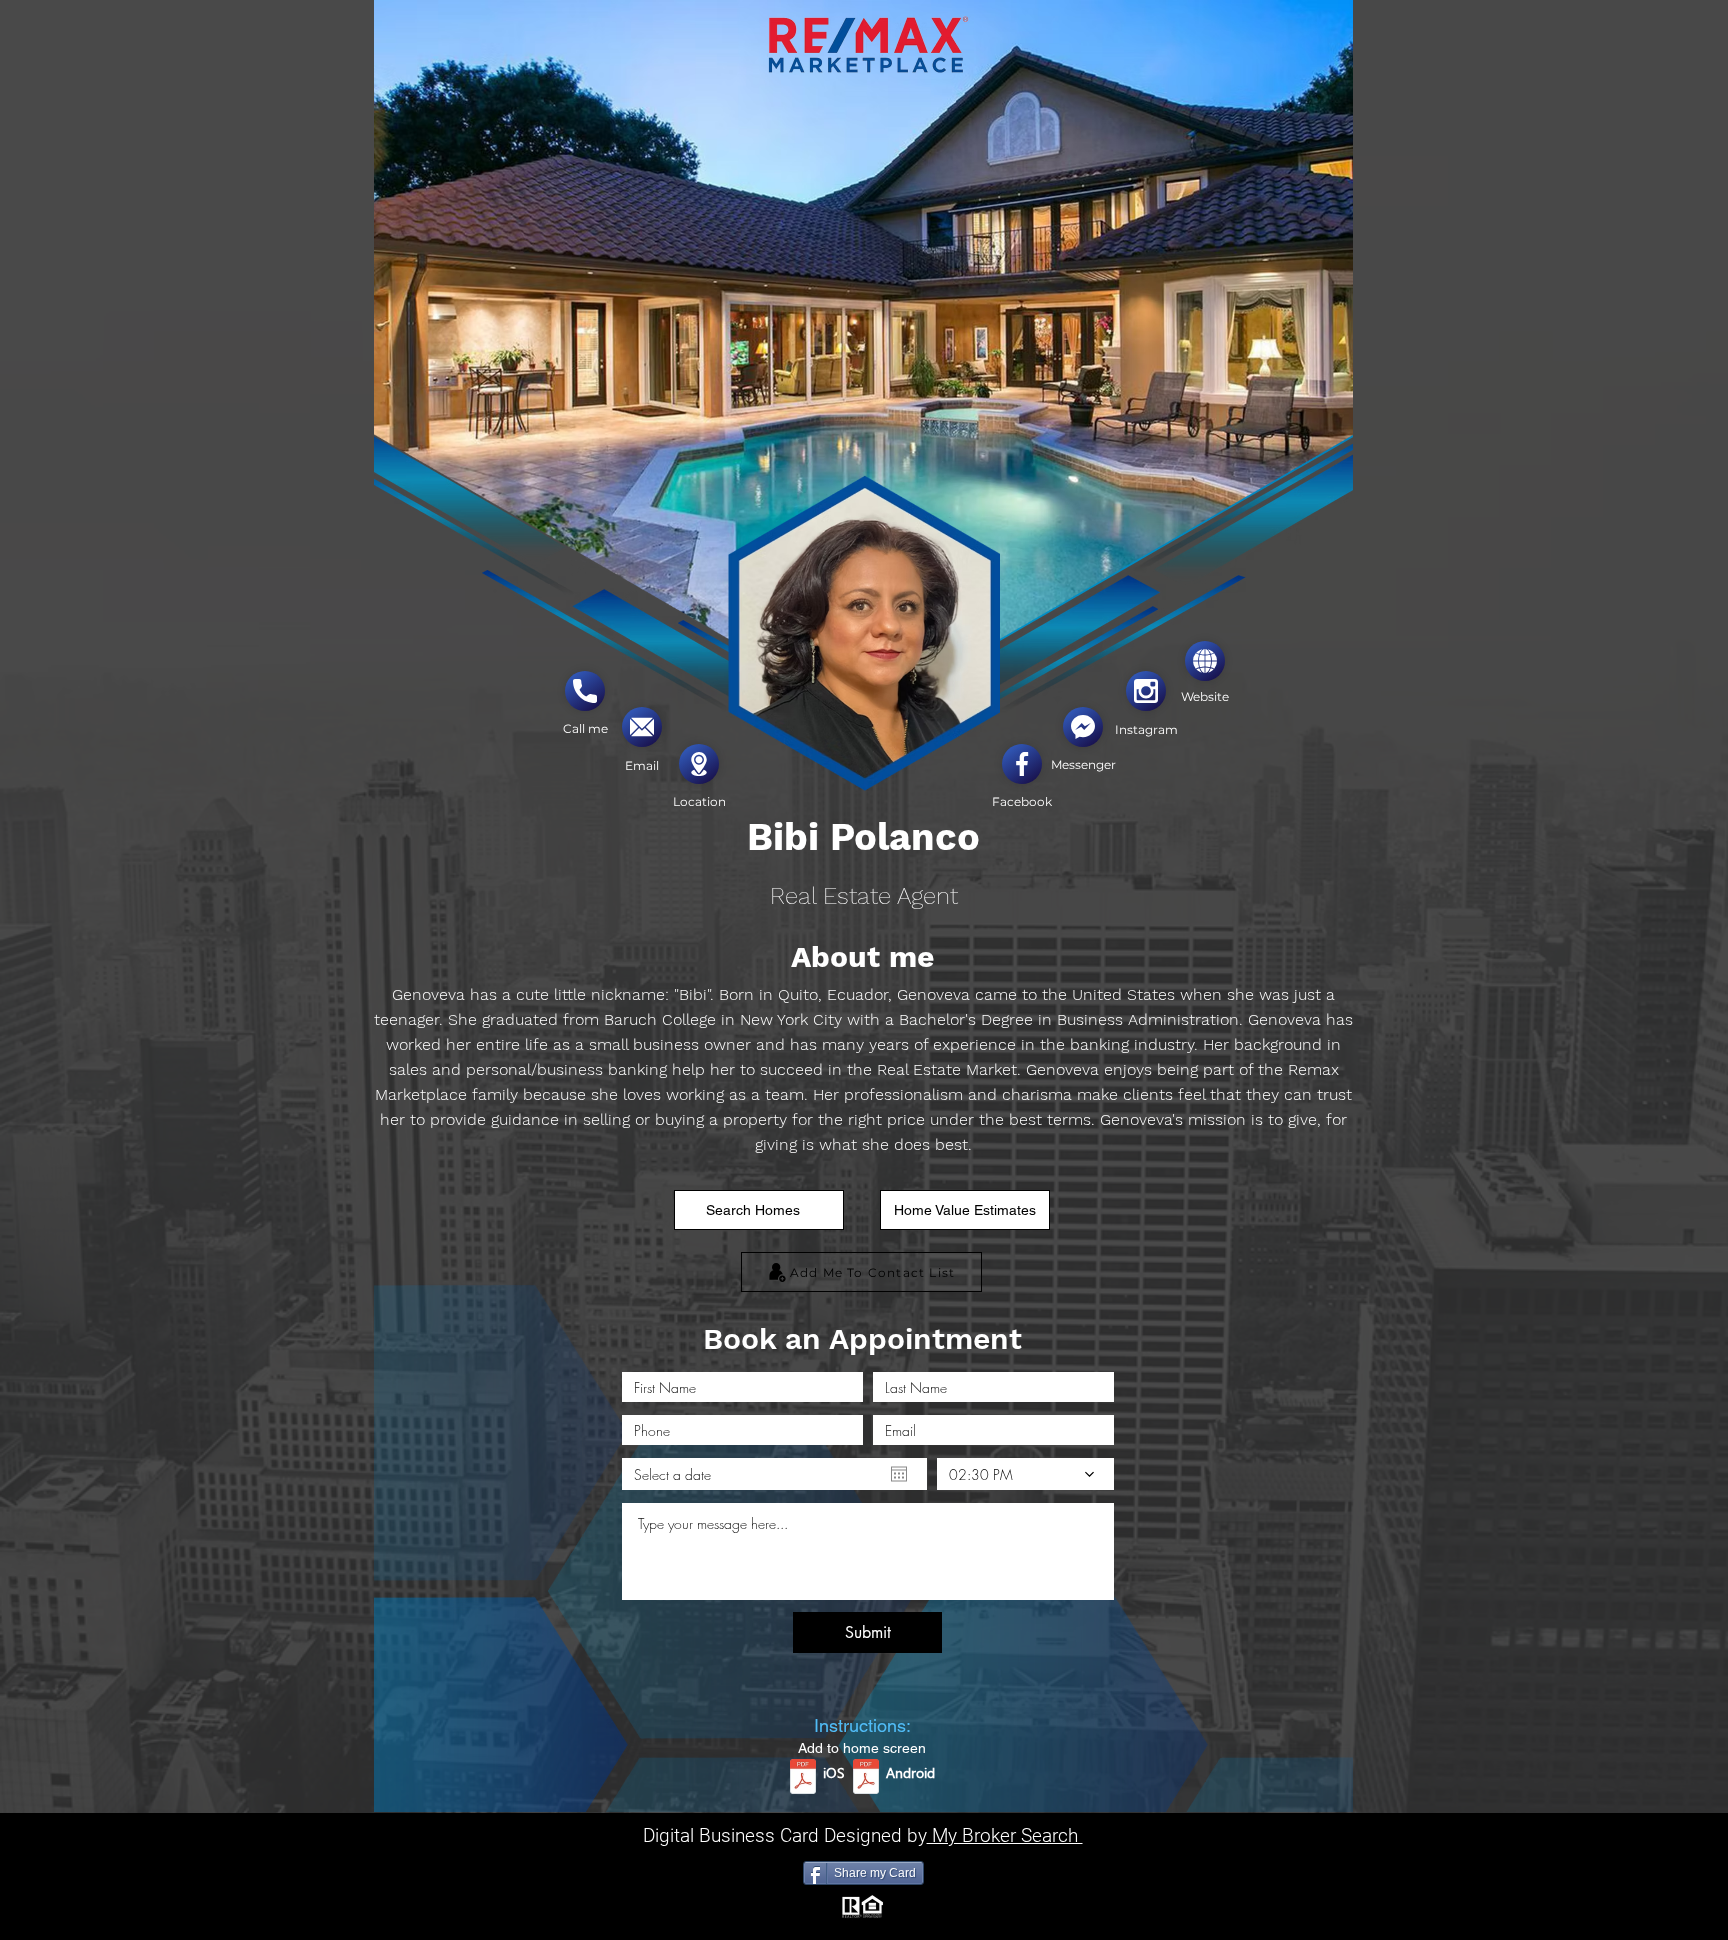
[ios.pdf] (803, 1779)
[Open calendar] (899, 1474)
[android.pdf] (866, 1779)
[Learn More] (585, 691)
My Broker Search (1005, 1835)
